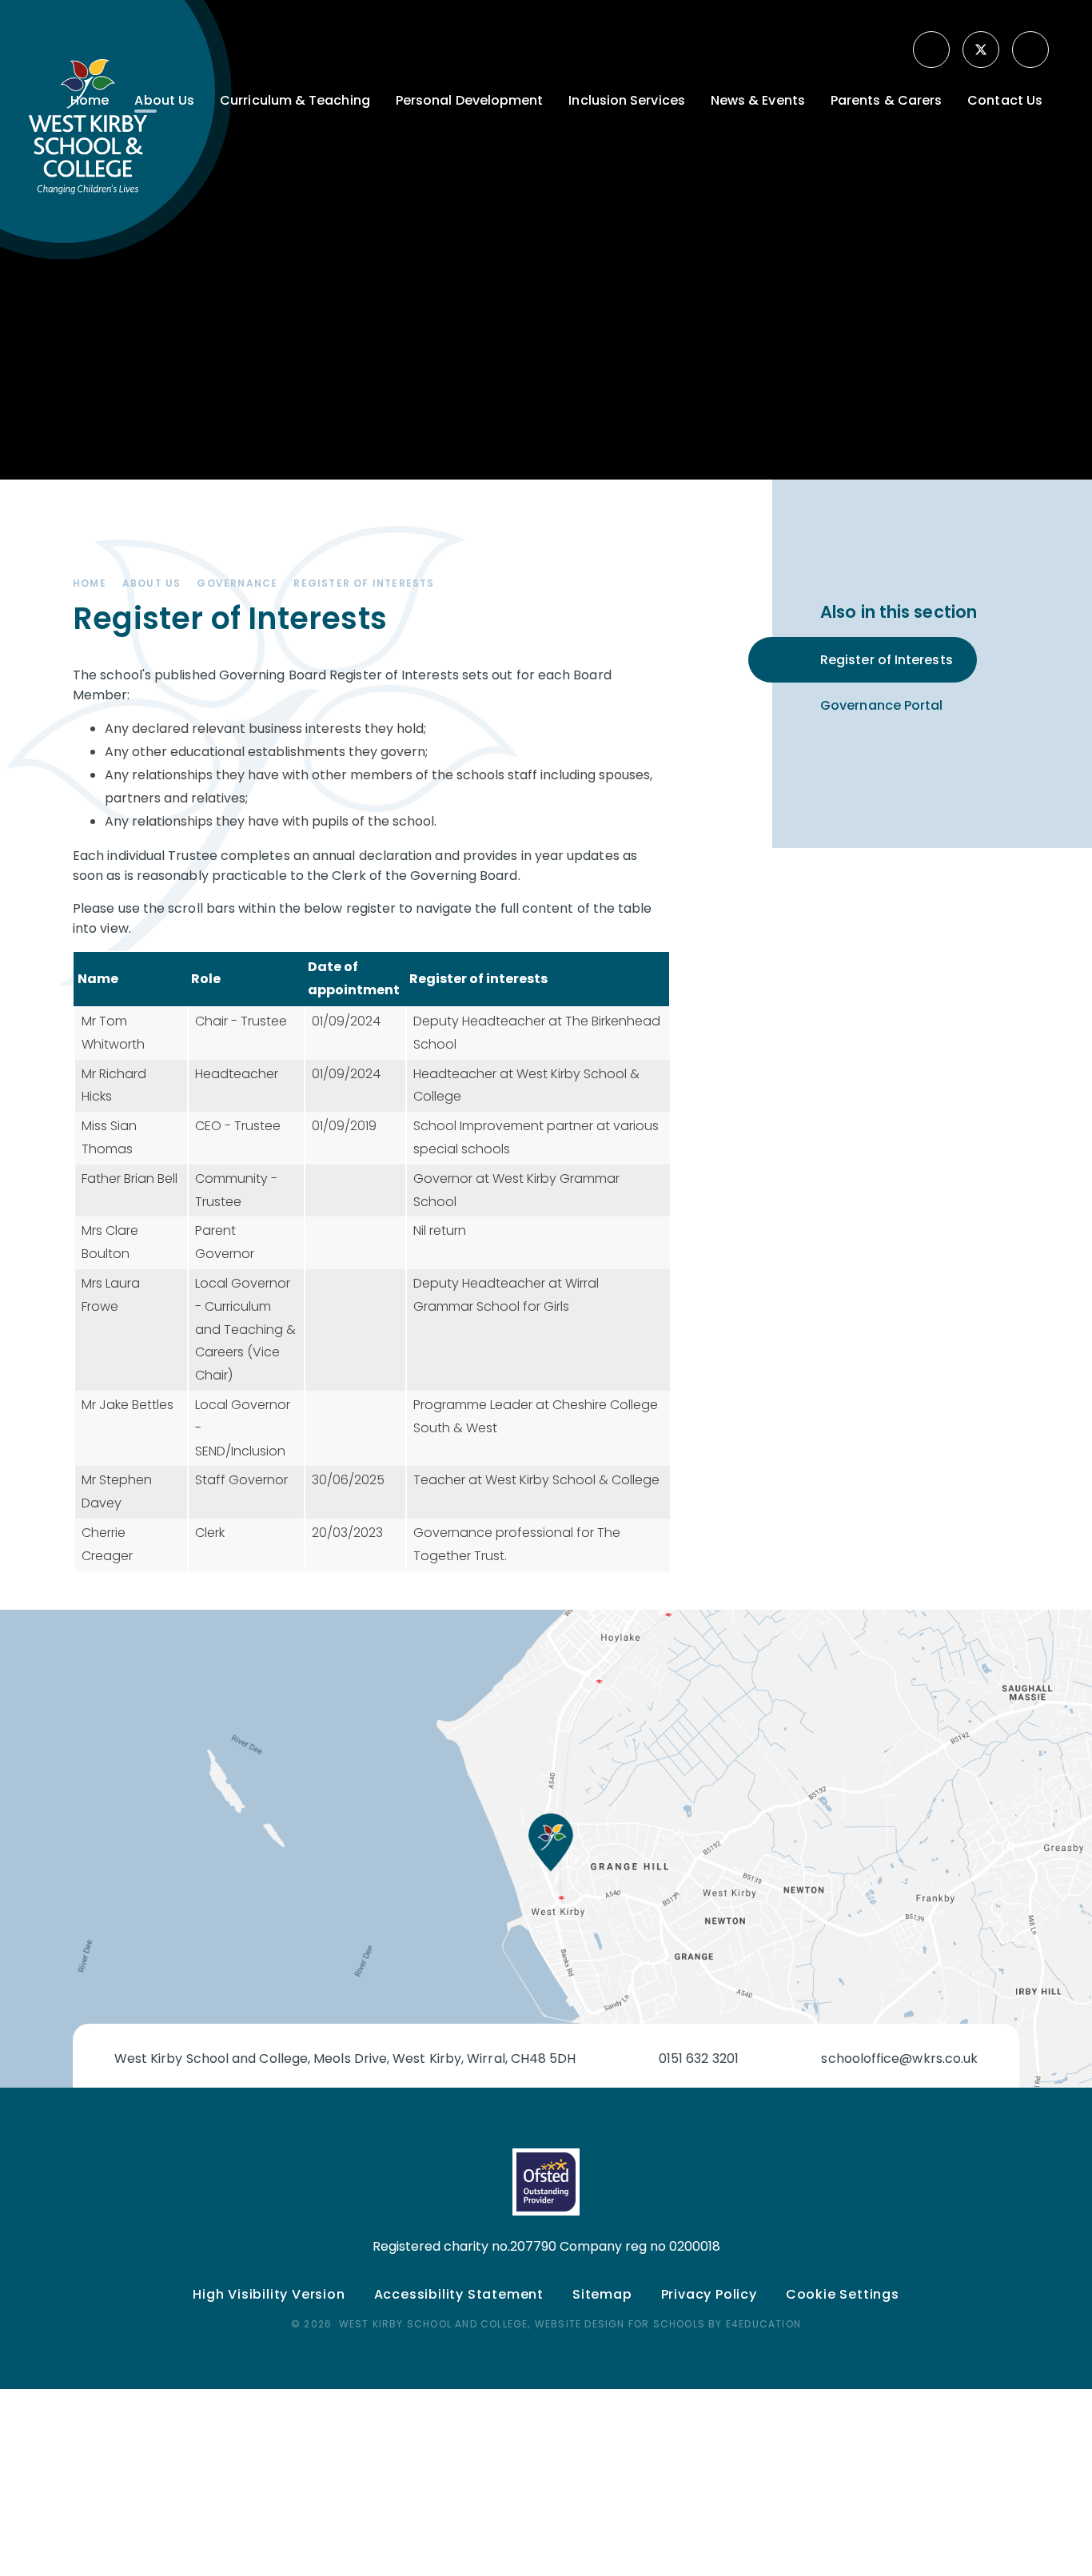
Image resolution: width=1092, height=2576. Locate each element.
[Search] (1032, 50)
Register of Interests (364, 583)
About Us (152, 583)
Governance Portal (881, 705)
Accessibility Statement (459, 2294)
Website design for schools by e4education (668, 2324)
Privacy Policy (709, 2294)
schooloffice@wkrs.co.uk (899, 2058)
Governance (237, 583)
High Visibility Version (269, 2294)
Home (90, 583)
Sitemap (602, 2294)
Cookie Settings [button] (843, 2294)
